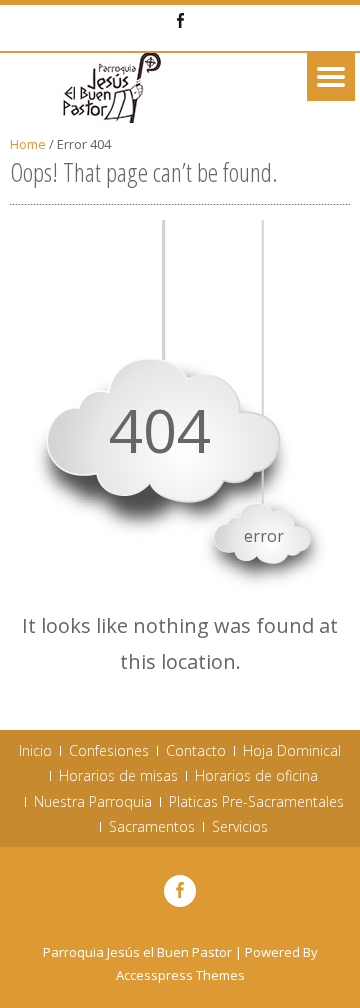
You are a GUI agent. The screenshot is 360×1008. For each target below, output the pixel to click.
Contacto (196, 751)
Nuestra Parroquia (93, 802)
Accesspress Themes (180, 975)
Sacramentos (152, 827)
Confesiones (109, 751)
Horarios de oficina (256, 776)
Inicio (35, 751)
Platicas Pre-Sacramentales (256, 802)
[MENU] (331, 77)
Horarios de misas (118, 776)
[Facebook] (180, 21)
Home (28, 144)
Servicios (240, 827)
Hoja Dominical (292, 751)
